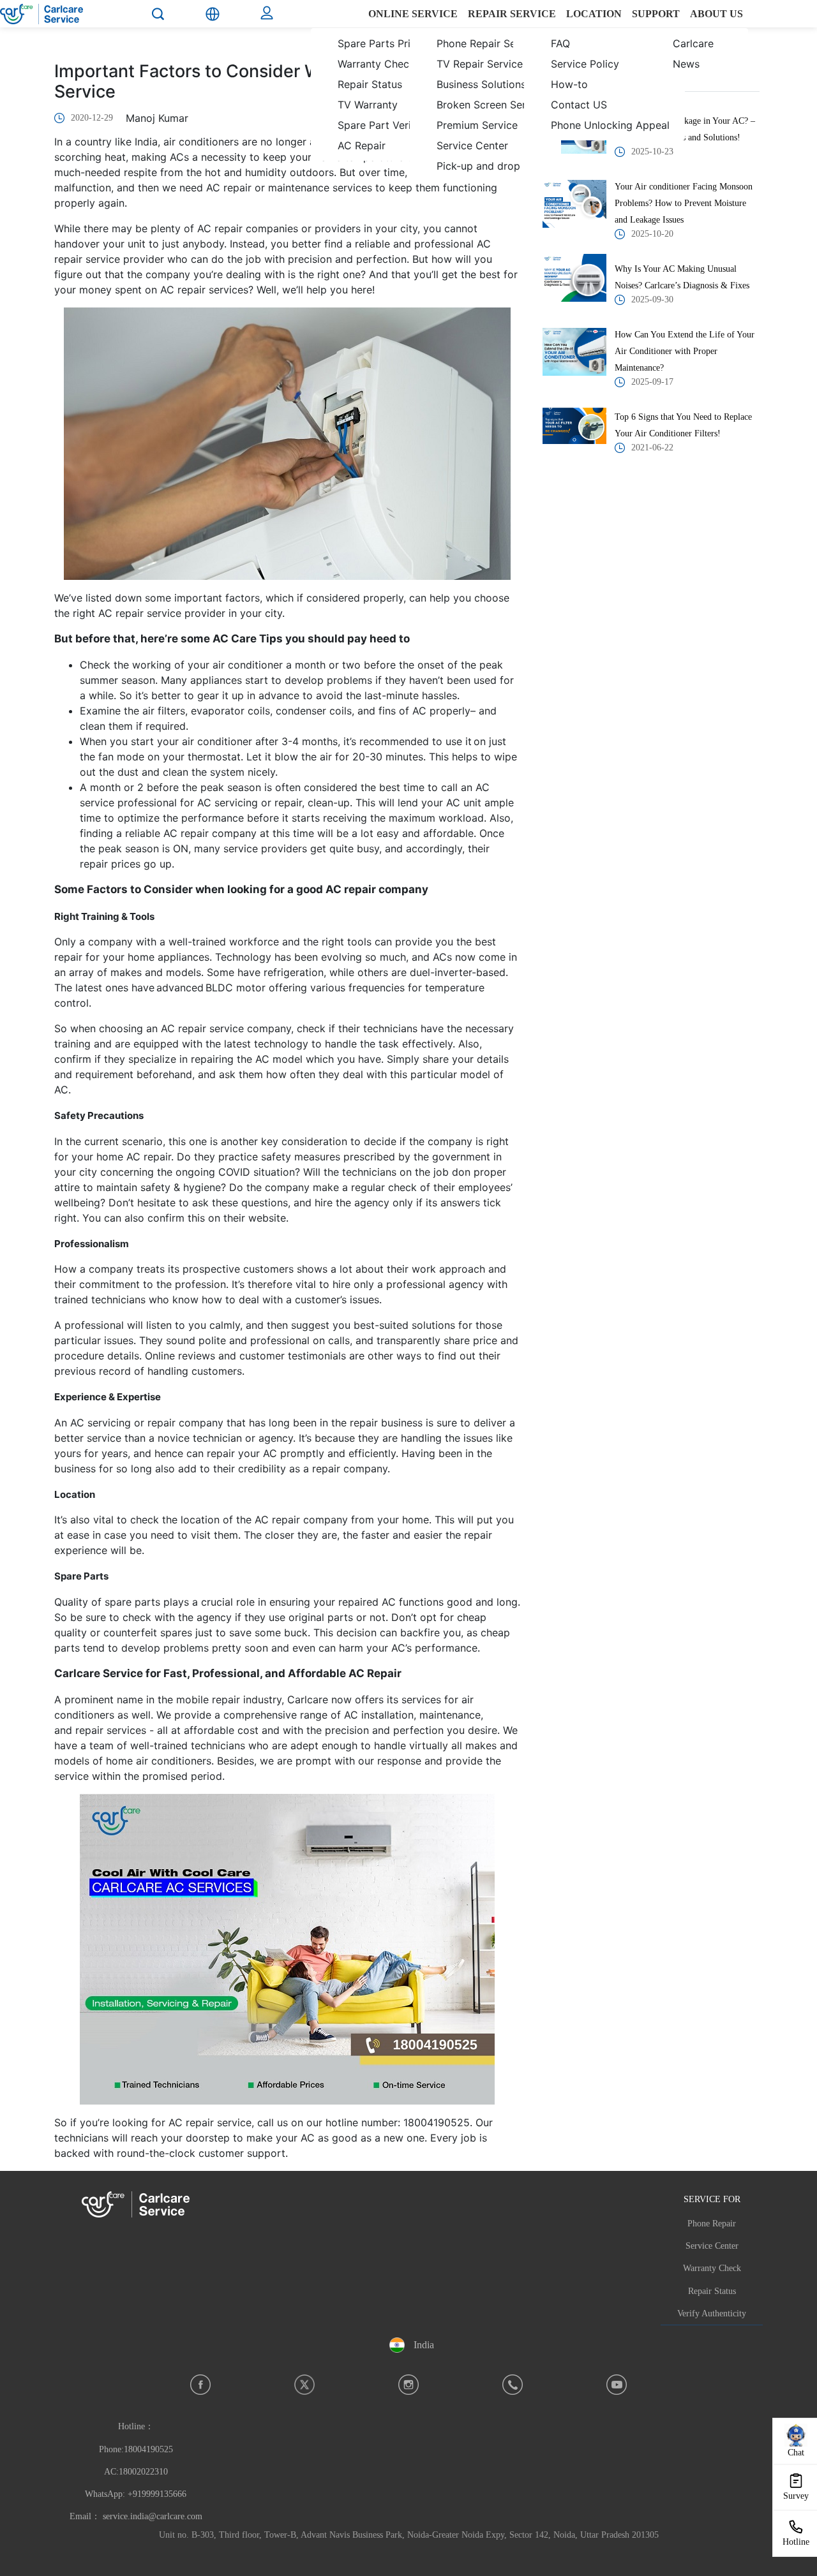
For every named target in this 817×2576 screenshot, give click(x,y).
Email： (136, 2516)
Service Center (712, 2246)
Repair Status (712, 2291)
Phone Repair (712, 2224)
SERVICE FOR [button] (712, 2199)
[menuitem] (383, 54)
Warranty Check (712, 2268)
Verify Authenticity (712, 2313)
